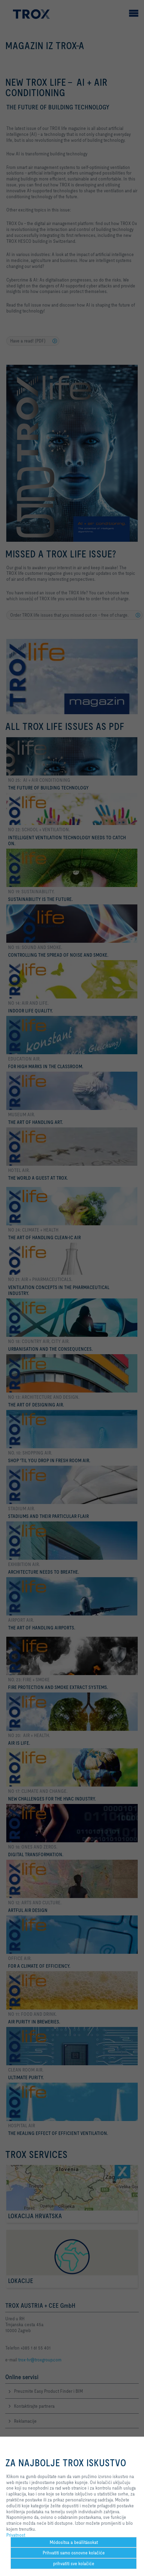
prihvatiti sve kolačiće (74, 2563)
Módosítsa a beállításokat (74, 2542)
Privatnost (16, 2535)
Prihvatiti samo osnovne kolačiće (74, 2553)
